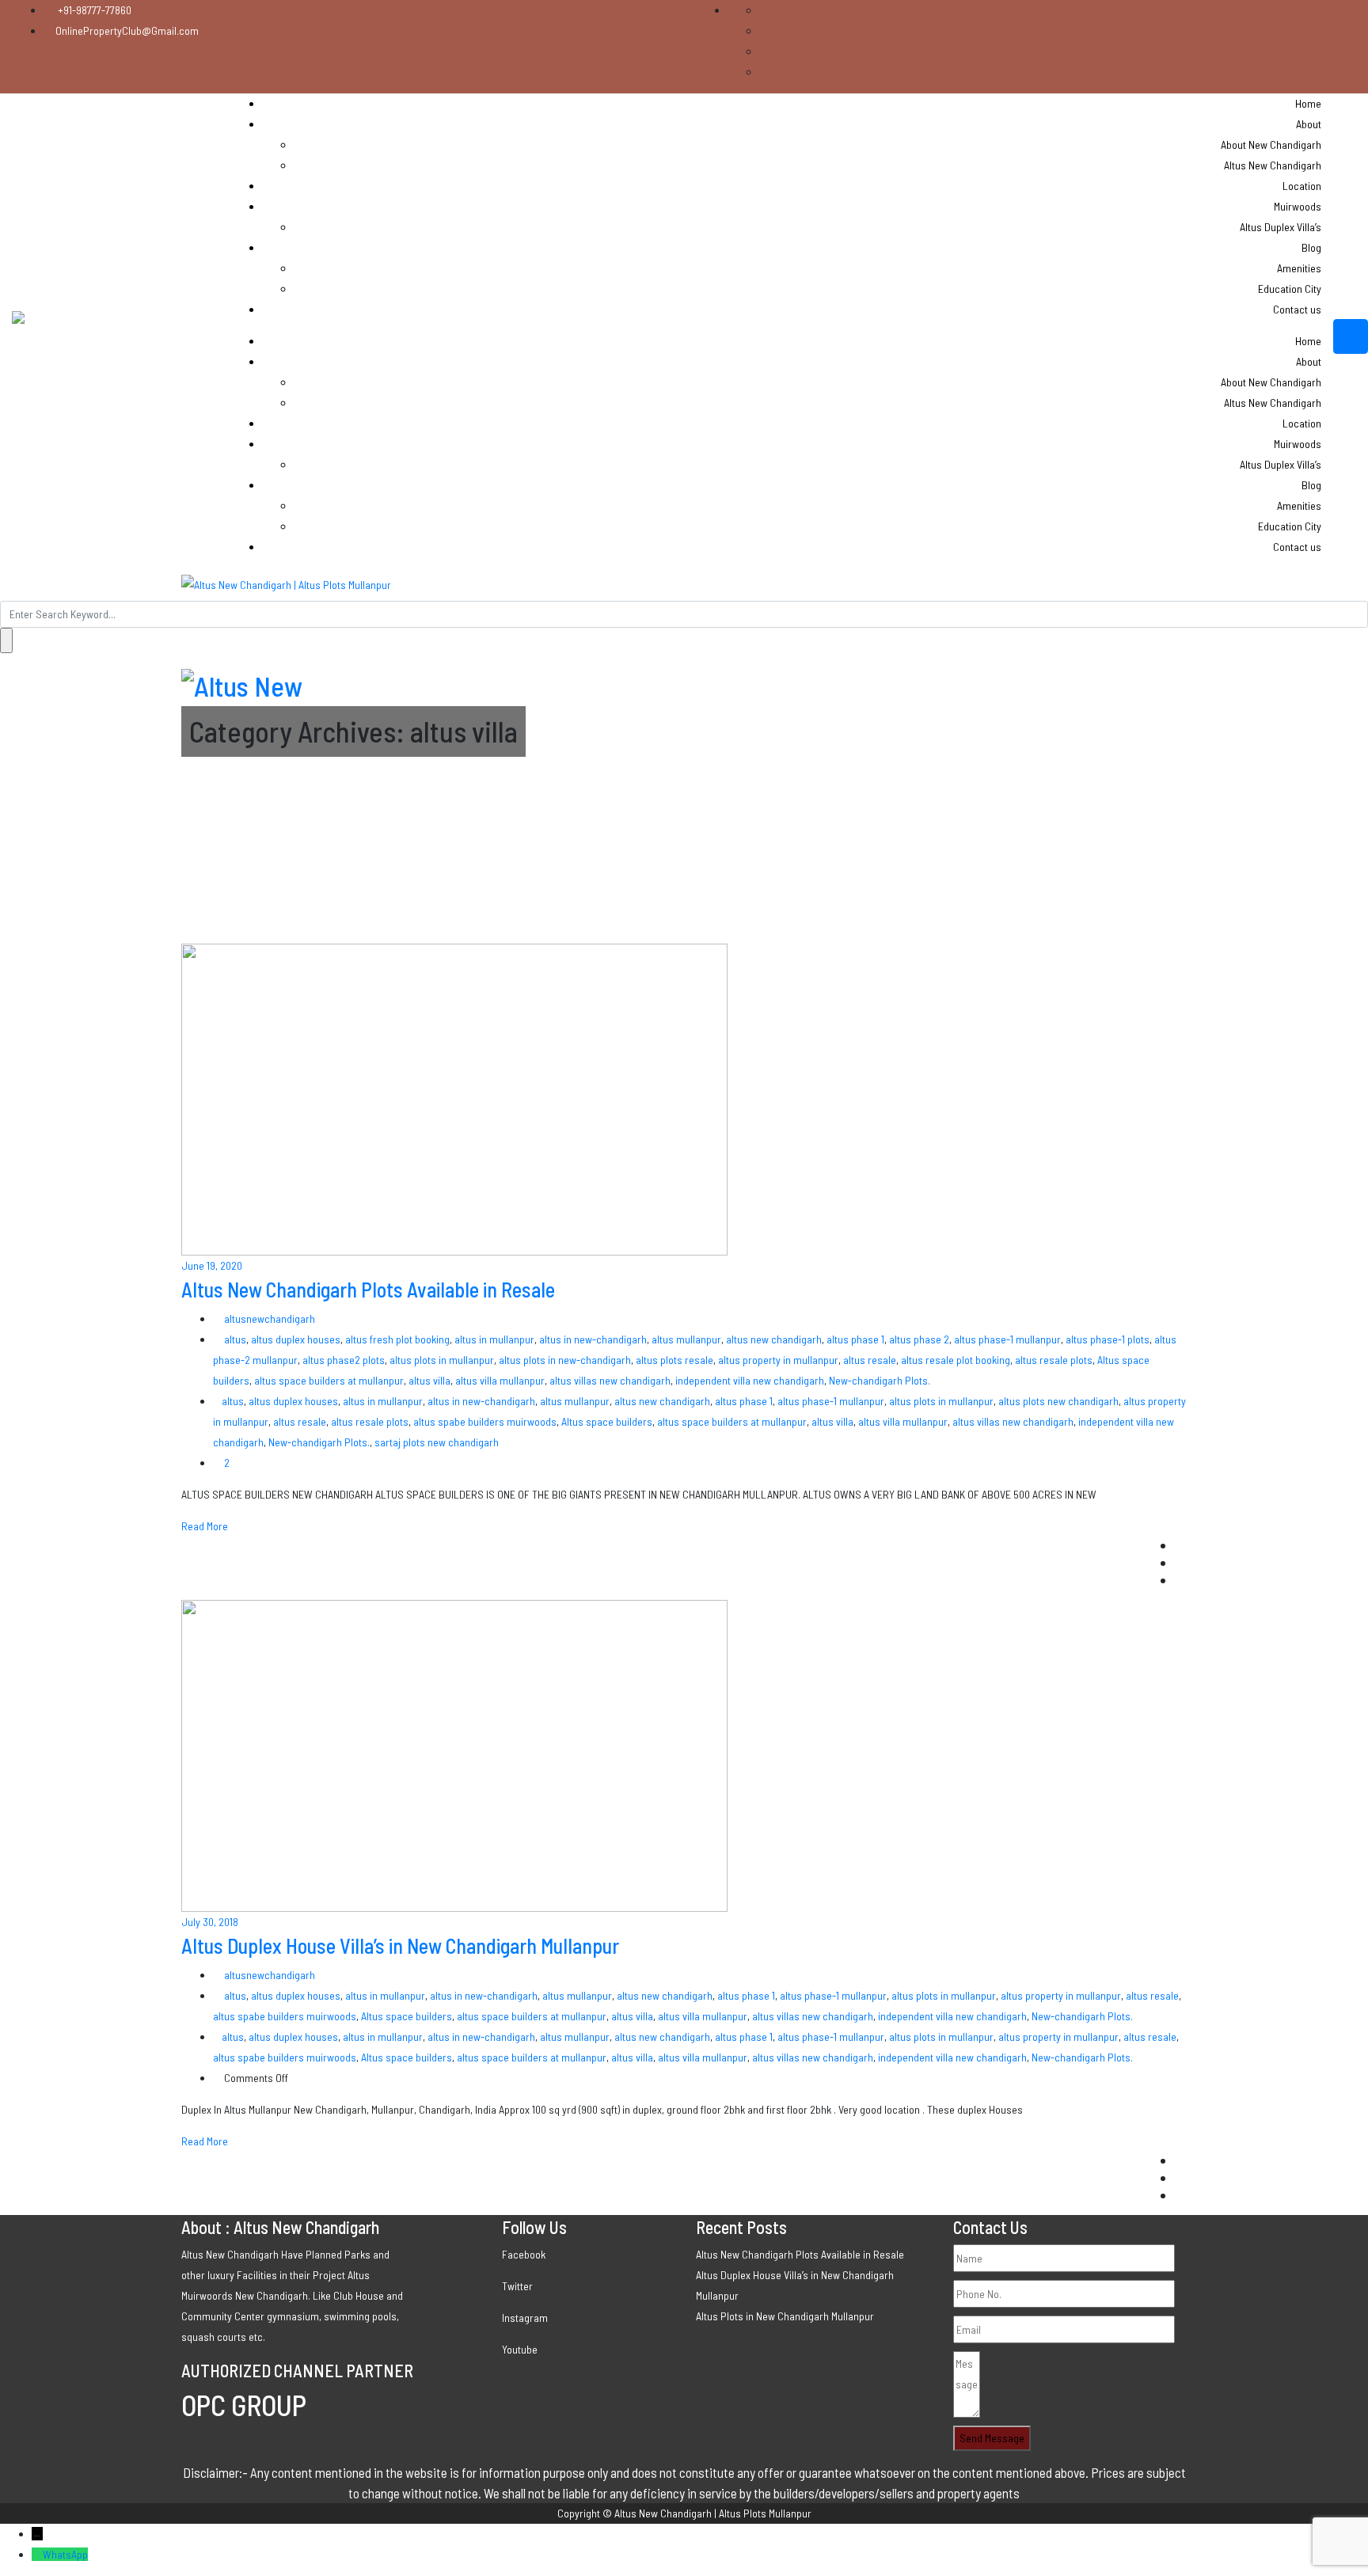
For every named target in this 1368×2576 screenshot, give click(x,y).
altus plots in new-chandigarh (565, 1360)
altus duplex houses (296, 1339)
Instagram (525, 2318)
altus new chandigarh (774, 1339)
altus (235, 1339)
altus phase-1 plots (1108, 1339)
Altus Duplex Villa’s (1281, 227)
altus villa (429, 1380)
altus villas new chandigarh (610, 1380)
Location (1302, 186)
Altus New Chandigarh (1273, 165)
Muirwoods (1298, 206)
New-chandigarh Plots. (880, 1380)
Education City (1290, 289)
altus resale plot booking (956, 1360)
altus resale (870, 1360)
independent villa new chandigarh (750, 1380)
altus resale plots (1054, 1360)
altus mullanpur (686, 1339)
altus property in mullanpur (778, 1360)
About (1309, 124)
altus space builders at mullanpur (329, 1380)
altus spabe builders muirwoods (485, 1421)
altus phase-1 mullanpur (1007, 1339)
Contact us (1297, 309)
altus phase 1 (855, 1339)
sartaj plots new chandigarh (437, 1442)
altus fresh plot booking (397, 1339)
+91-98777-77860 (93, 10)
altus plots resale (674, 1360)
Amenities (1299, 268)
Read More (205, 1526)
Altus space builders (607, 1421)
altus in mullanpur (494, 1339)
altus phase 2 (919, 1339)
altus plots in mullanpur (442, 1360)
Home (1308, 103)
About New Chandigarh (1271, 144)
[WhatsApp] (37, 2554)
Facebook (524, 2254)
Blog (1311, 247)
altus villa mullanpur (500, 1380)
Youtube (520, 2349)
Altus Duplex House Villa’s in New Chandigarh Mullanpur (400, 1945)
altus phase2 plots (344, 1360)
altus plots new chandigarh (1058, 1401)
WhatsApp (65, 2554)
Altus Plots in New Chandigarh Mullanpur (785, 2316)
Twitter (517, 2286)
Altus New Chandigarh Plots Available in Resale (368, 1289)
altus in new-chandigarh (593, 1339)
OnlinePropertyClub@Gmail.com (127, 30)
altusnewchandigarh (268, 1318)
